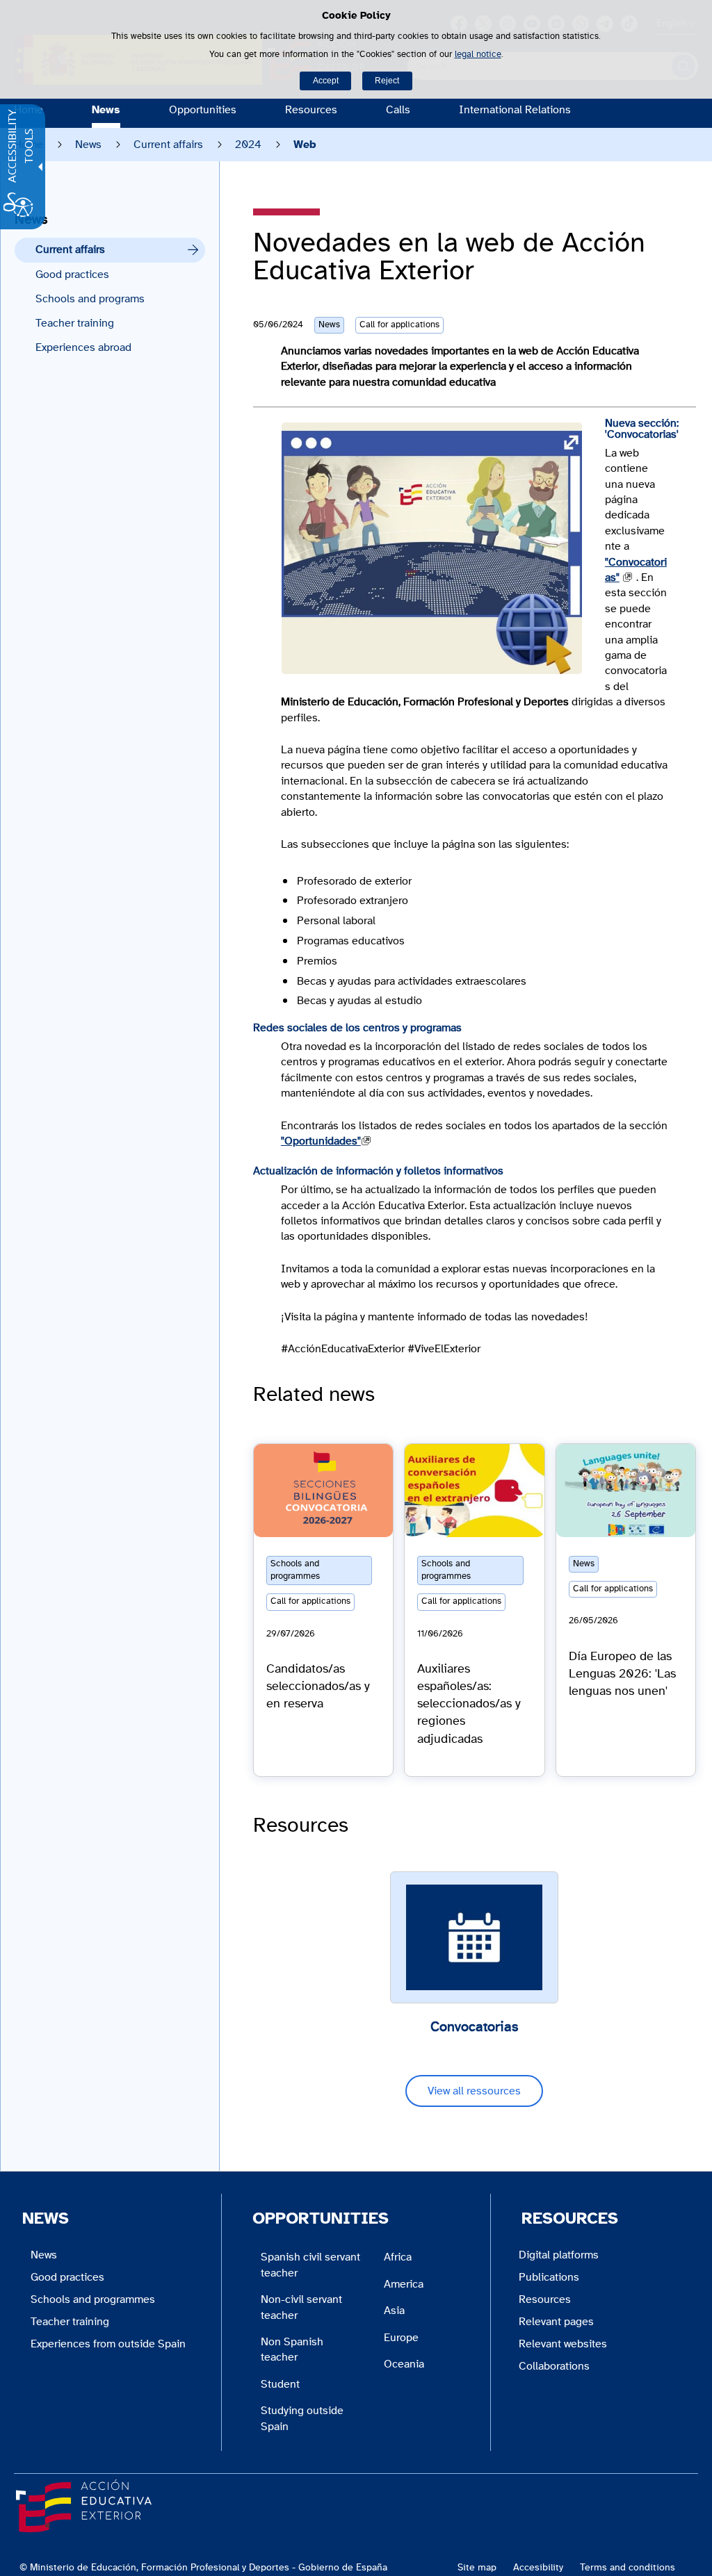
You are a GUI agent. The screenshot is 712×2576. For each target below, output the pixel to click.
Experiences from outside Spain (108, 2344)
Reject (387, 81)
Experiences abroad (83, 347)
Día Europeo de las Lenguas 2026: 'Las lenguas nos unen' (622, 1674)
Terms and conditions (628, 2567)
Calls (398, 110)
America (404, 2284)
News (106, 110)
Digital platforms (559, 2255)
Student (280, 2384)
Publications (549, 2277)
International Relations (515, 110)
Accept (326, 81)
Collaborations (554, 2366)
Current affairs (168, 145)
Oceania (404, 2364)
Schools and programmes (93, 2299)
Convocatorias (474, 2027)
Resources (311, 110)
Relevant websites (563, 2344)
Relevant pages (556, 2322)
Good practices (72, 274)
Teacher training (75, 323)
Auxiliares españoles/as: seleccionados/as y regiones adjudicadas (469, 1704)
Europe (401, 2338)
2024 (248, 145)
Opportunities (203, 110)
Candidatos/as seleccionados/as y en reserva (318, 1687)
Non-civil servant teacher (301, 2307)
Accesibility (538, 2567)
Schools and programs (90, 299)
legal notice (478, 55)
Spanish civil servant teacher (310, 2265)
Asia (394, 2311)
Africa (398, 2257)
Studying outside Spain (302, 2418)
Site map (477, 2567)
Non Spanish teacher (292, 2349)
